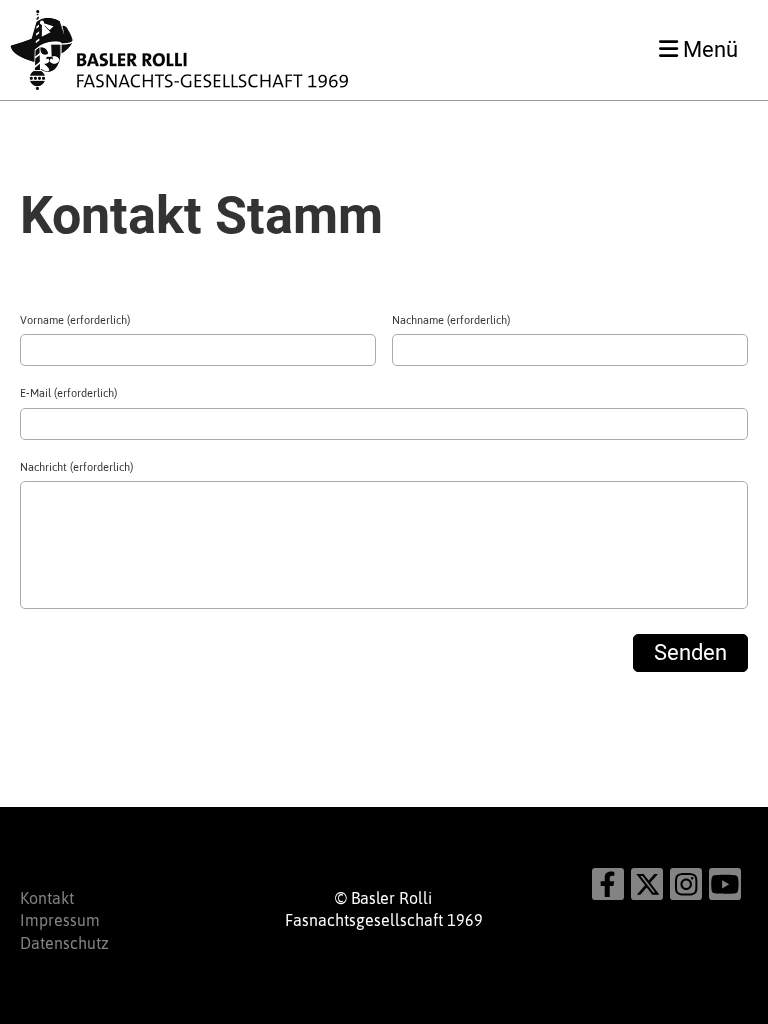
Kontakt (47, 898)
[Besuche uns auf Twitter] (647, 888)
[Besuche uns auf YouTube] (725, 888)
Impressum (60, 920)
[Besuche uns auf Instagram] (686, 888)
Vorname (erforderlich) (75, 320)
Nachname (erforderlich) (451, 320)
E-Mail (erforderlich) (68, 393)
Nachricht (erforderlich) (76, 467)
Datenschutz (64, 943)
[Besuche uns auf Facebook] (608, 888)
